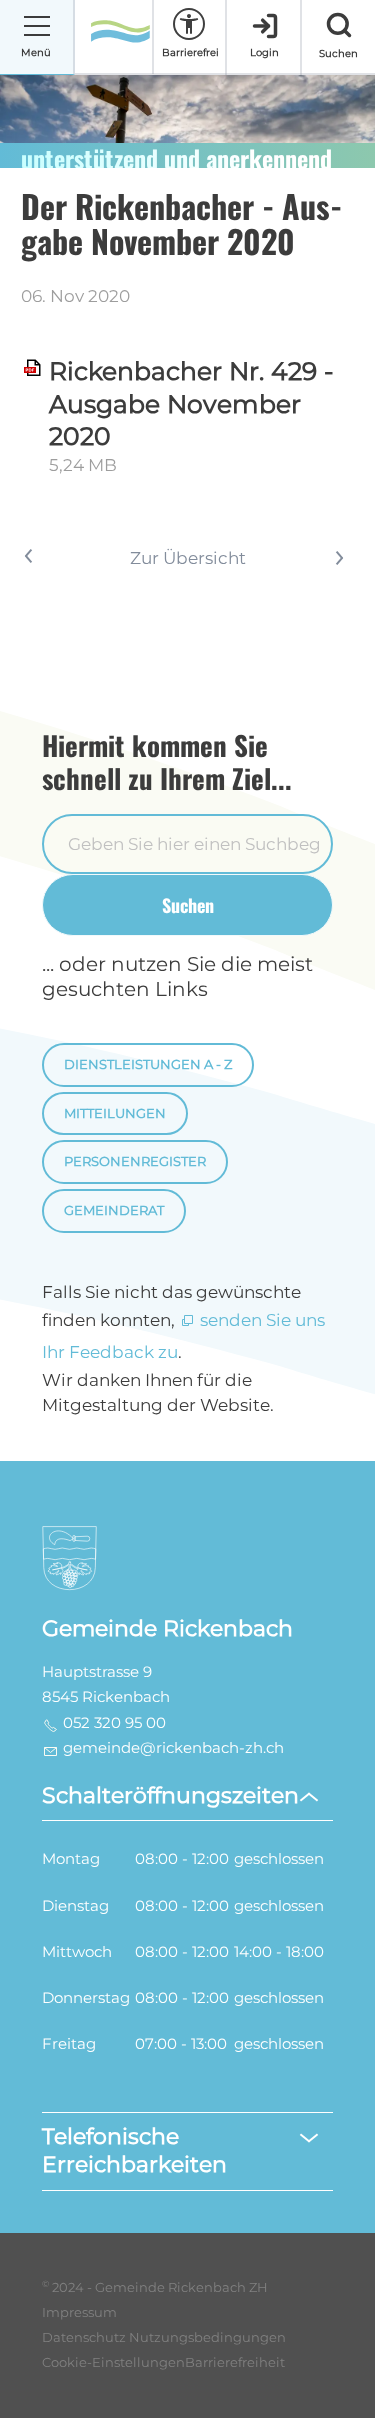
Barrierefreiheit (235, 2362)
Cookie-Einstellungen (113, 2362)
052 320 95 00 (114, 1723)
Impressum (79, 2312)
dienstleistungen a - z (148, 1064)
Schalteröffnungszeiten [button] (170, 1795)
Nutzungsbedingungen (207, 2337)
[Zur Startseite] (120, 38)
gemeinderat (114, 1210)
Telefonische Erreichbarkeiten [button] (134, 2151)
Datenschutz (84, 2337)
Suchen (188, 904)
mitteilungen (115, 1113)
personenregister (135, 1161)
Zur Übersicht (188, 558)
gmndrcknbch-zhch (173, 1748)
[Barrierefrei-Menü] (189, 24)
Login (264, 52)
